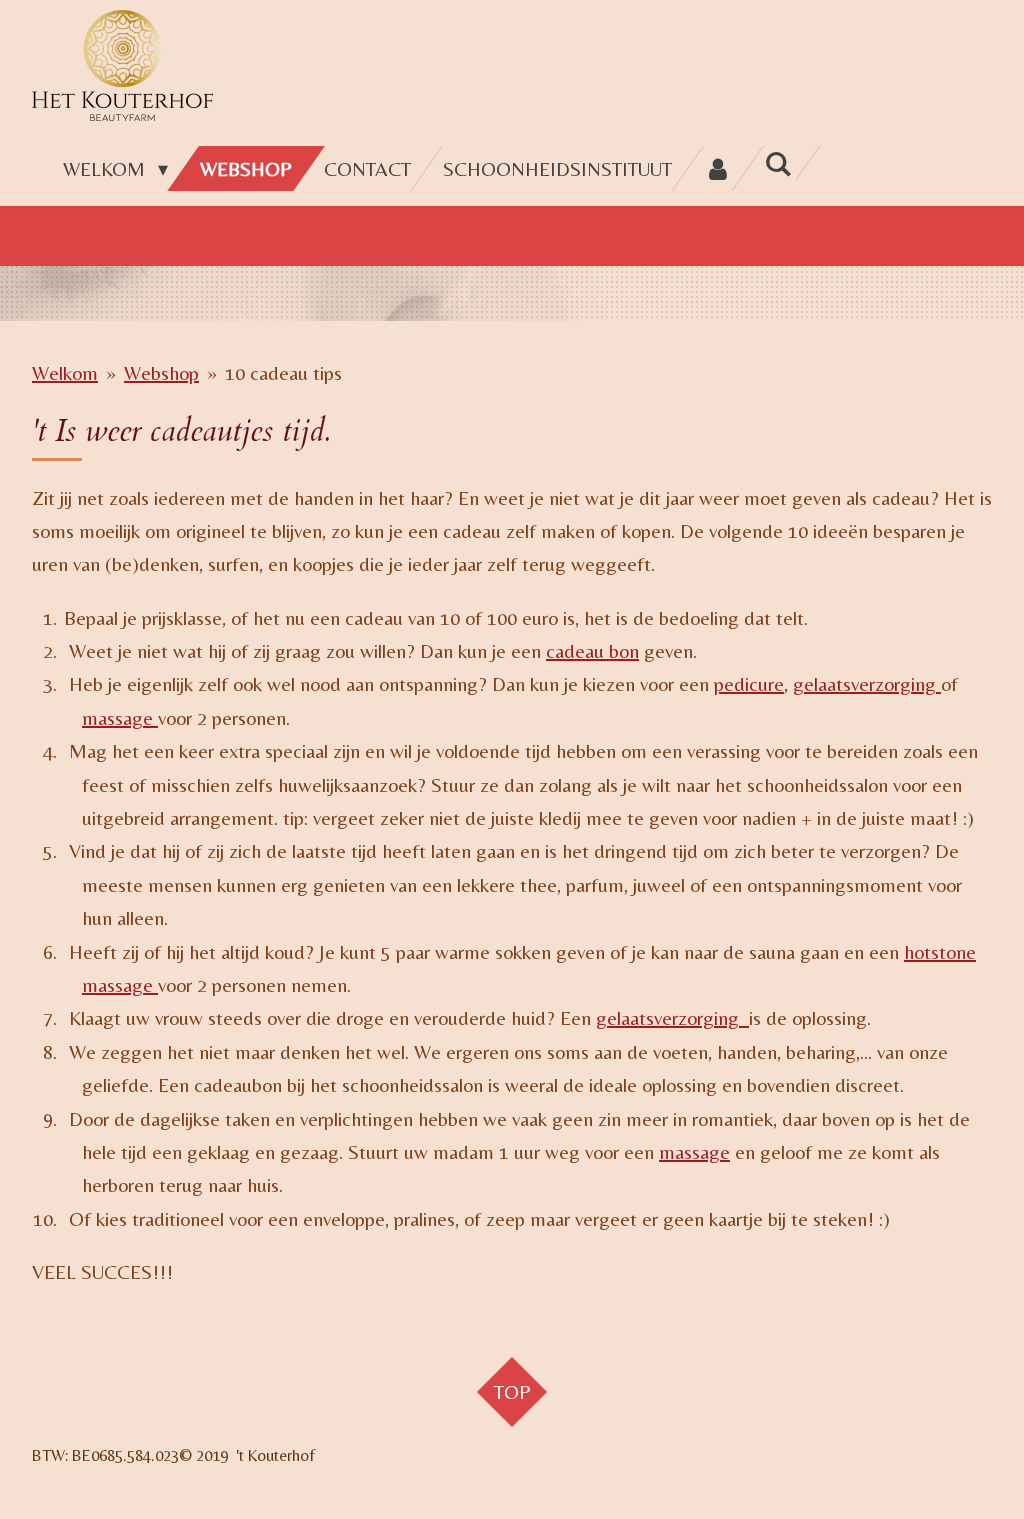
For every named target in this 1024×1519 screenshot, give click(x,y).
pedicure (749, 683)
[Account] (718, 168)
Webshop (161, 372)
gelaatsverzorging (867, 683)
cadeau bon (592, 650)
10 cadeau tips (283, 372)
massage (120, 717)
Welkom (65, 372)
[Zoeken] (778, 163)
